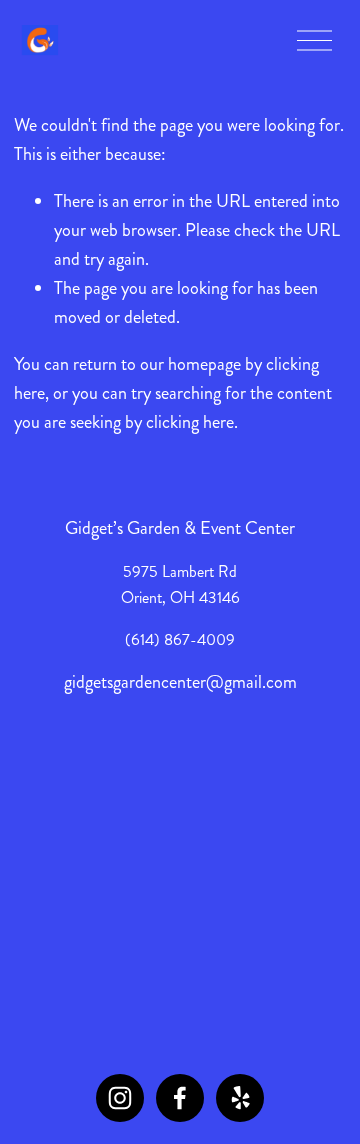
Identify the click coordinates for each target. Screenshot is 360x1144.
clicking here (190, 422)
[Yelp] (240, 1098)
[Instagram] (120, 1098)
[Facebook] (180, 1098)
